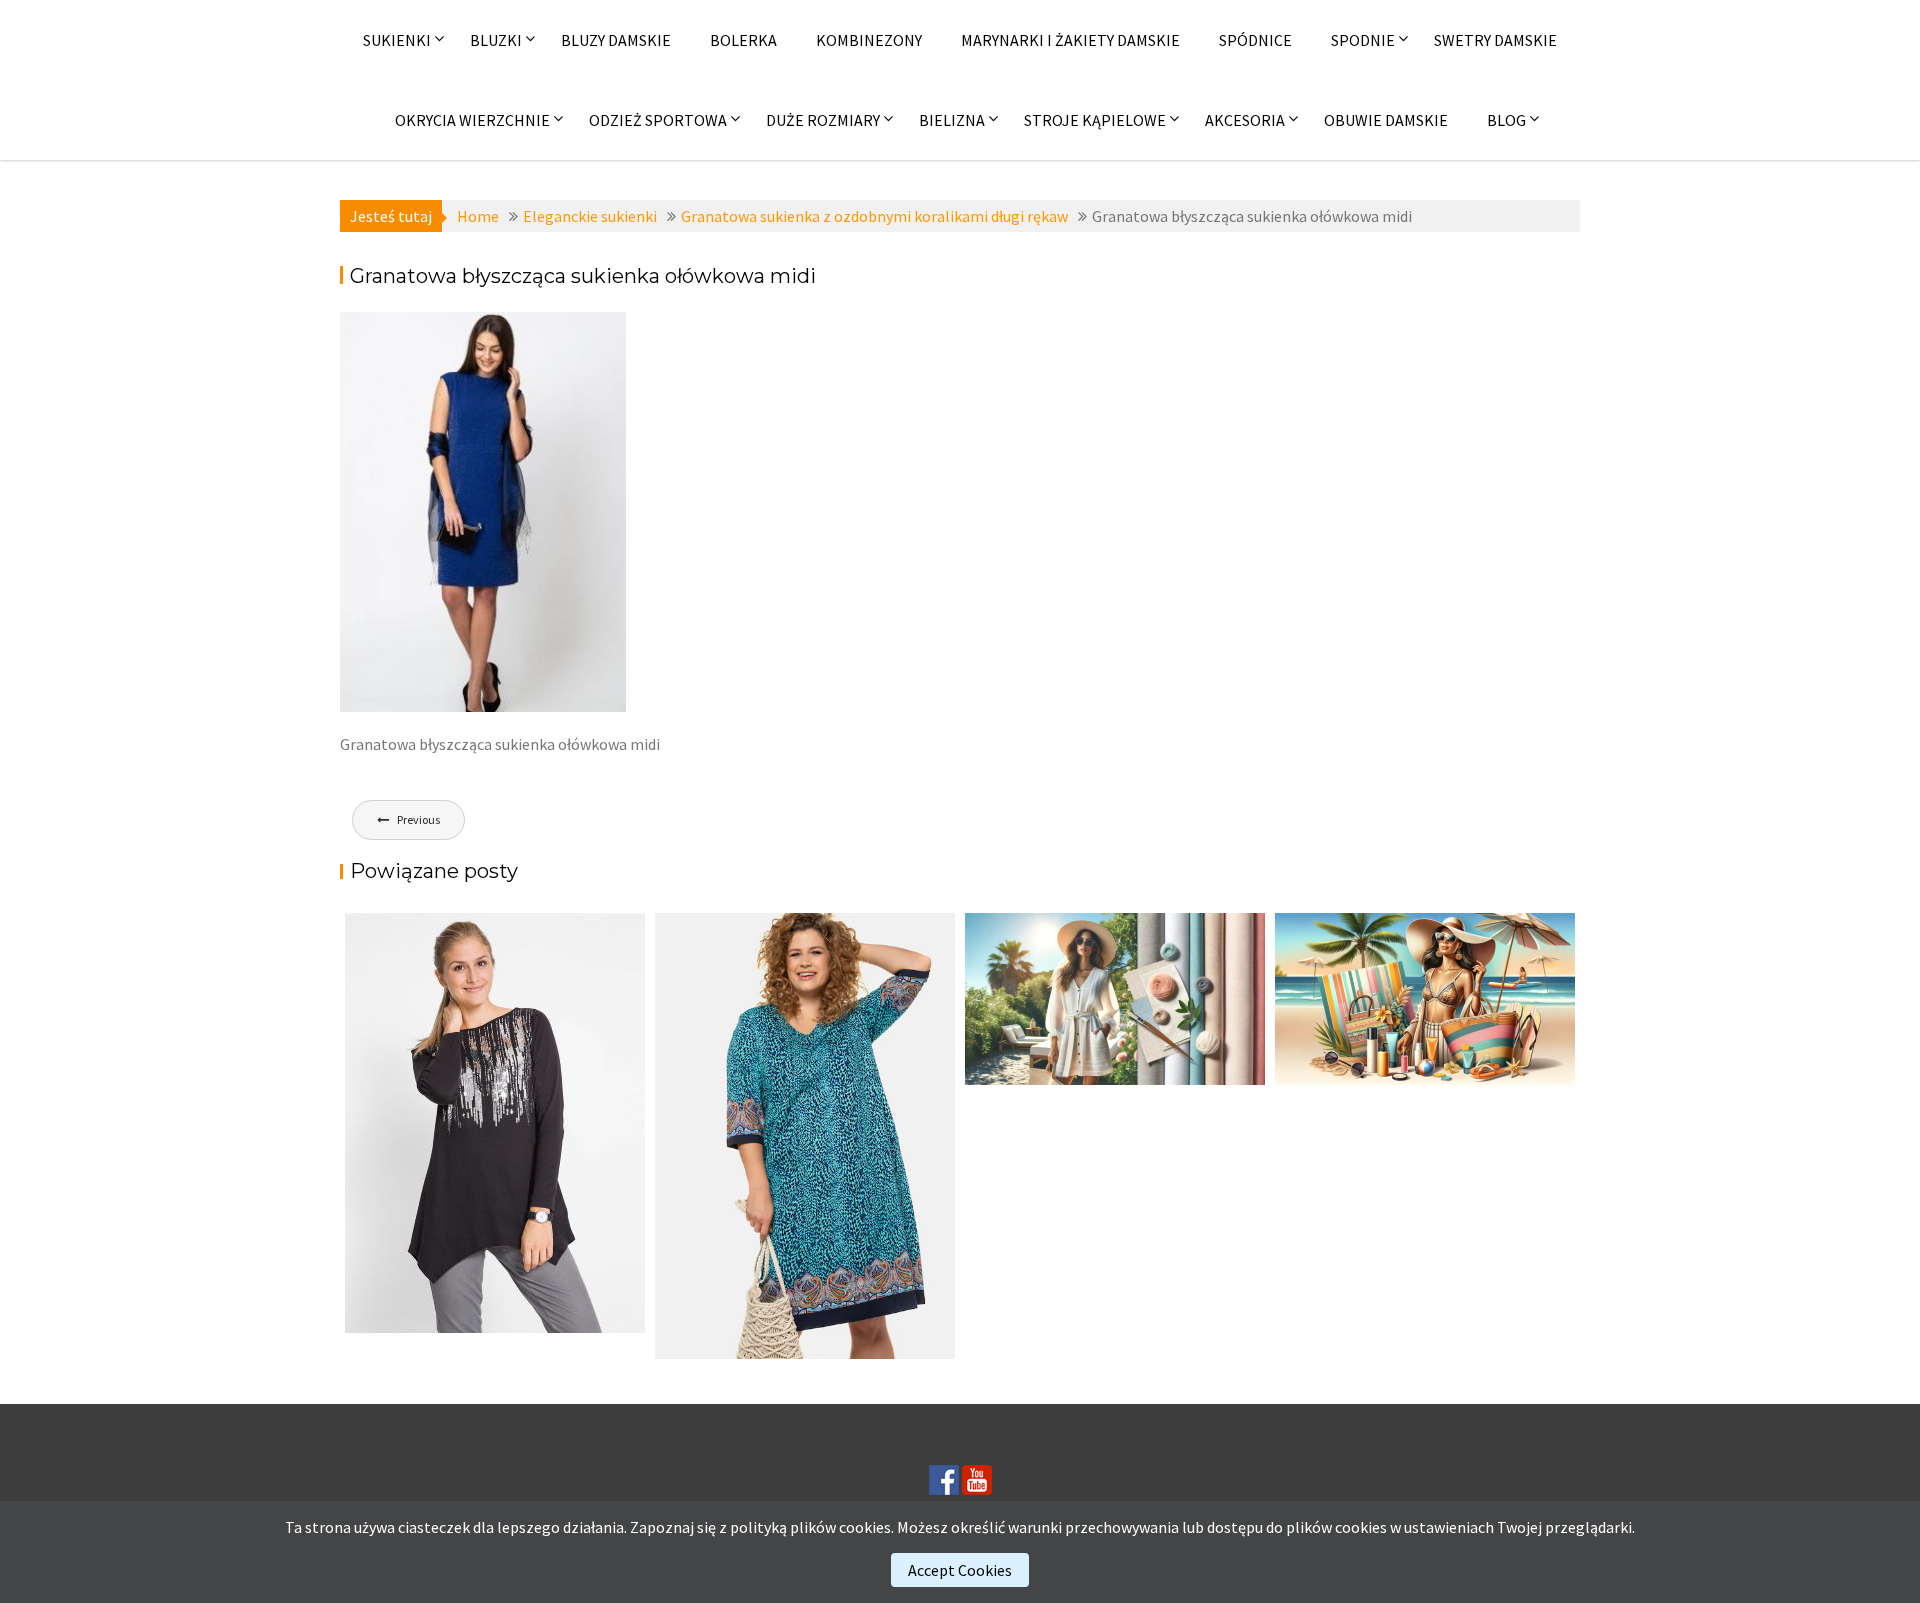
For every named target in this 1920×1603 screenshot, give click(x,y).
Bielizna (952, 120)
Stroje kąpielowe (1095, 120)
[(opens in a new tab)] (805, 1136)
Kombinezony (869, 40)
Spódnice (1255, 40)
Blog (1506, 120)
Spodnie (1363, 40)
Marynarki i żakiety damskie (1070, 40)
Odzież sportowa (658, 120)
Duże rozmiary (823, 120)
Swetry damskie (1495, 40)
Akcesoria (1245, 120)
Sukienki (397, 40)
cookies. (866, 1527)
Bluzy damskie (616, 40)
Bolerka (743, 40)
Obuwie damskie (1386, 120)
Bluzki (496, 40)
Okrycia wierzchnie (472, 120)
